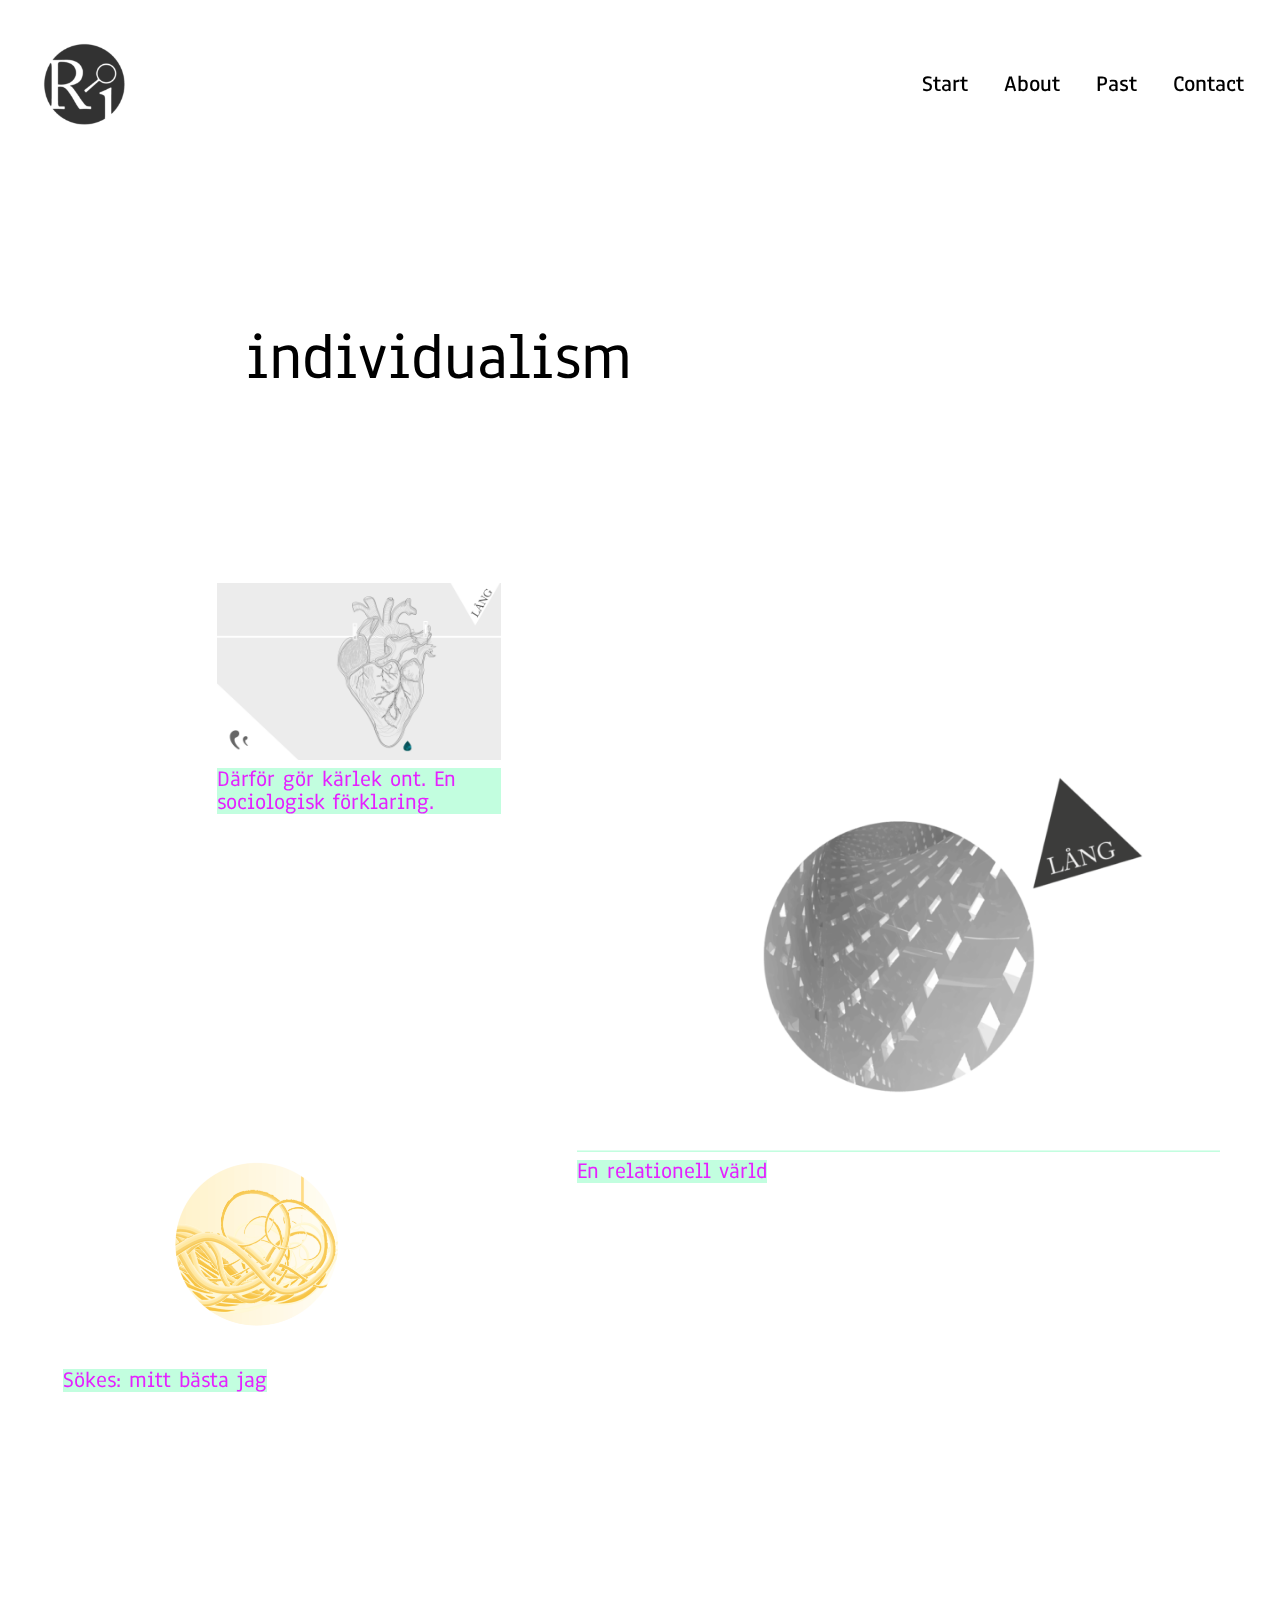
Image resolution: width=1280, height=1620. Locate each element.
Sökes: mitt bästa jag (165, 1380)
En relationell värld (672, 1171)
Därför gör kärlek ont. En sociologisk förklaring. (336, 791)
